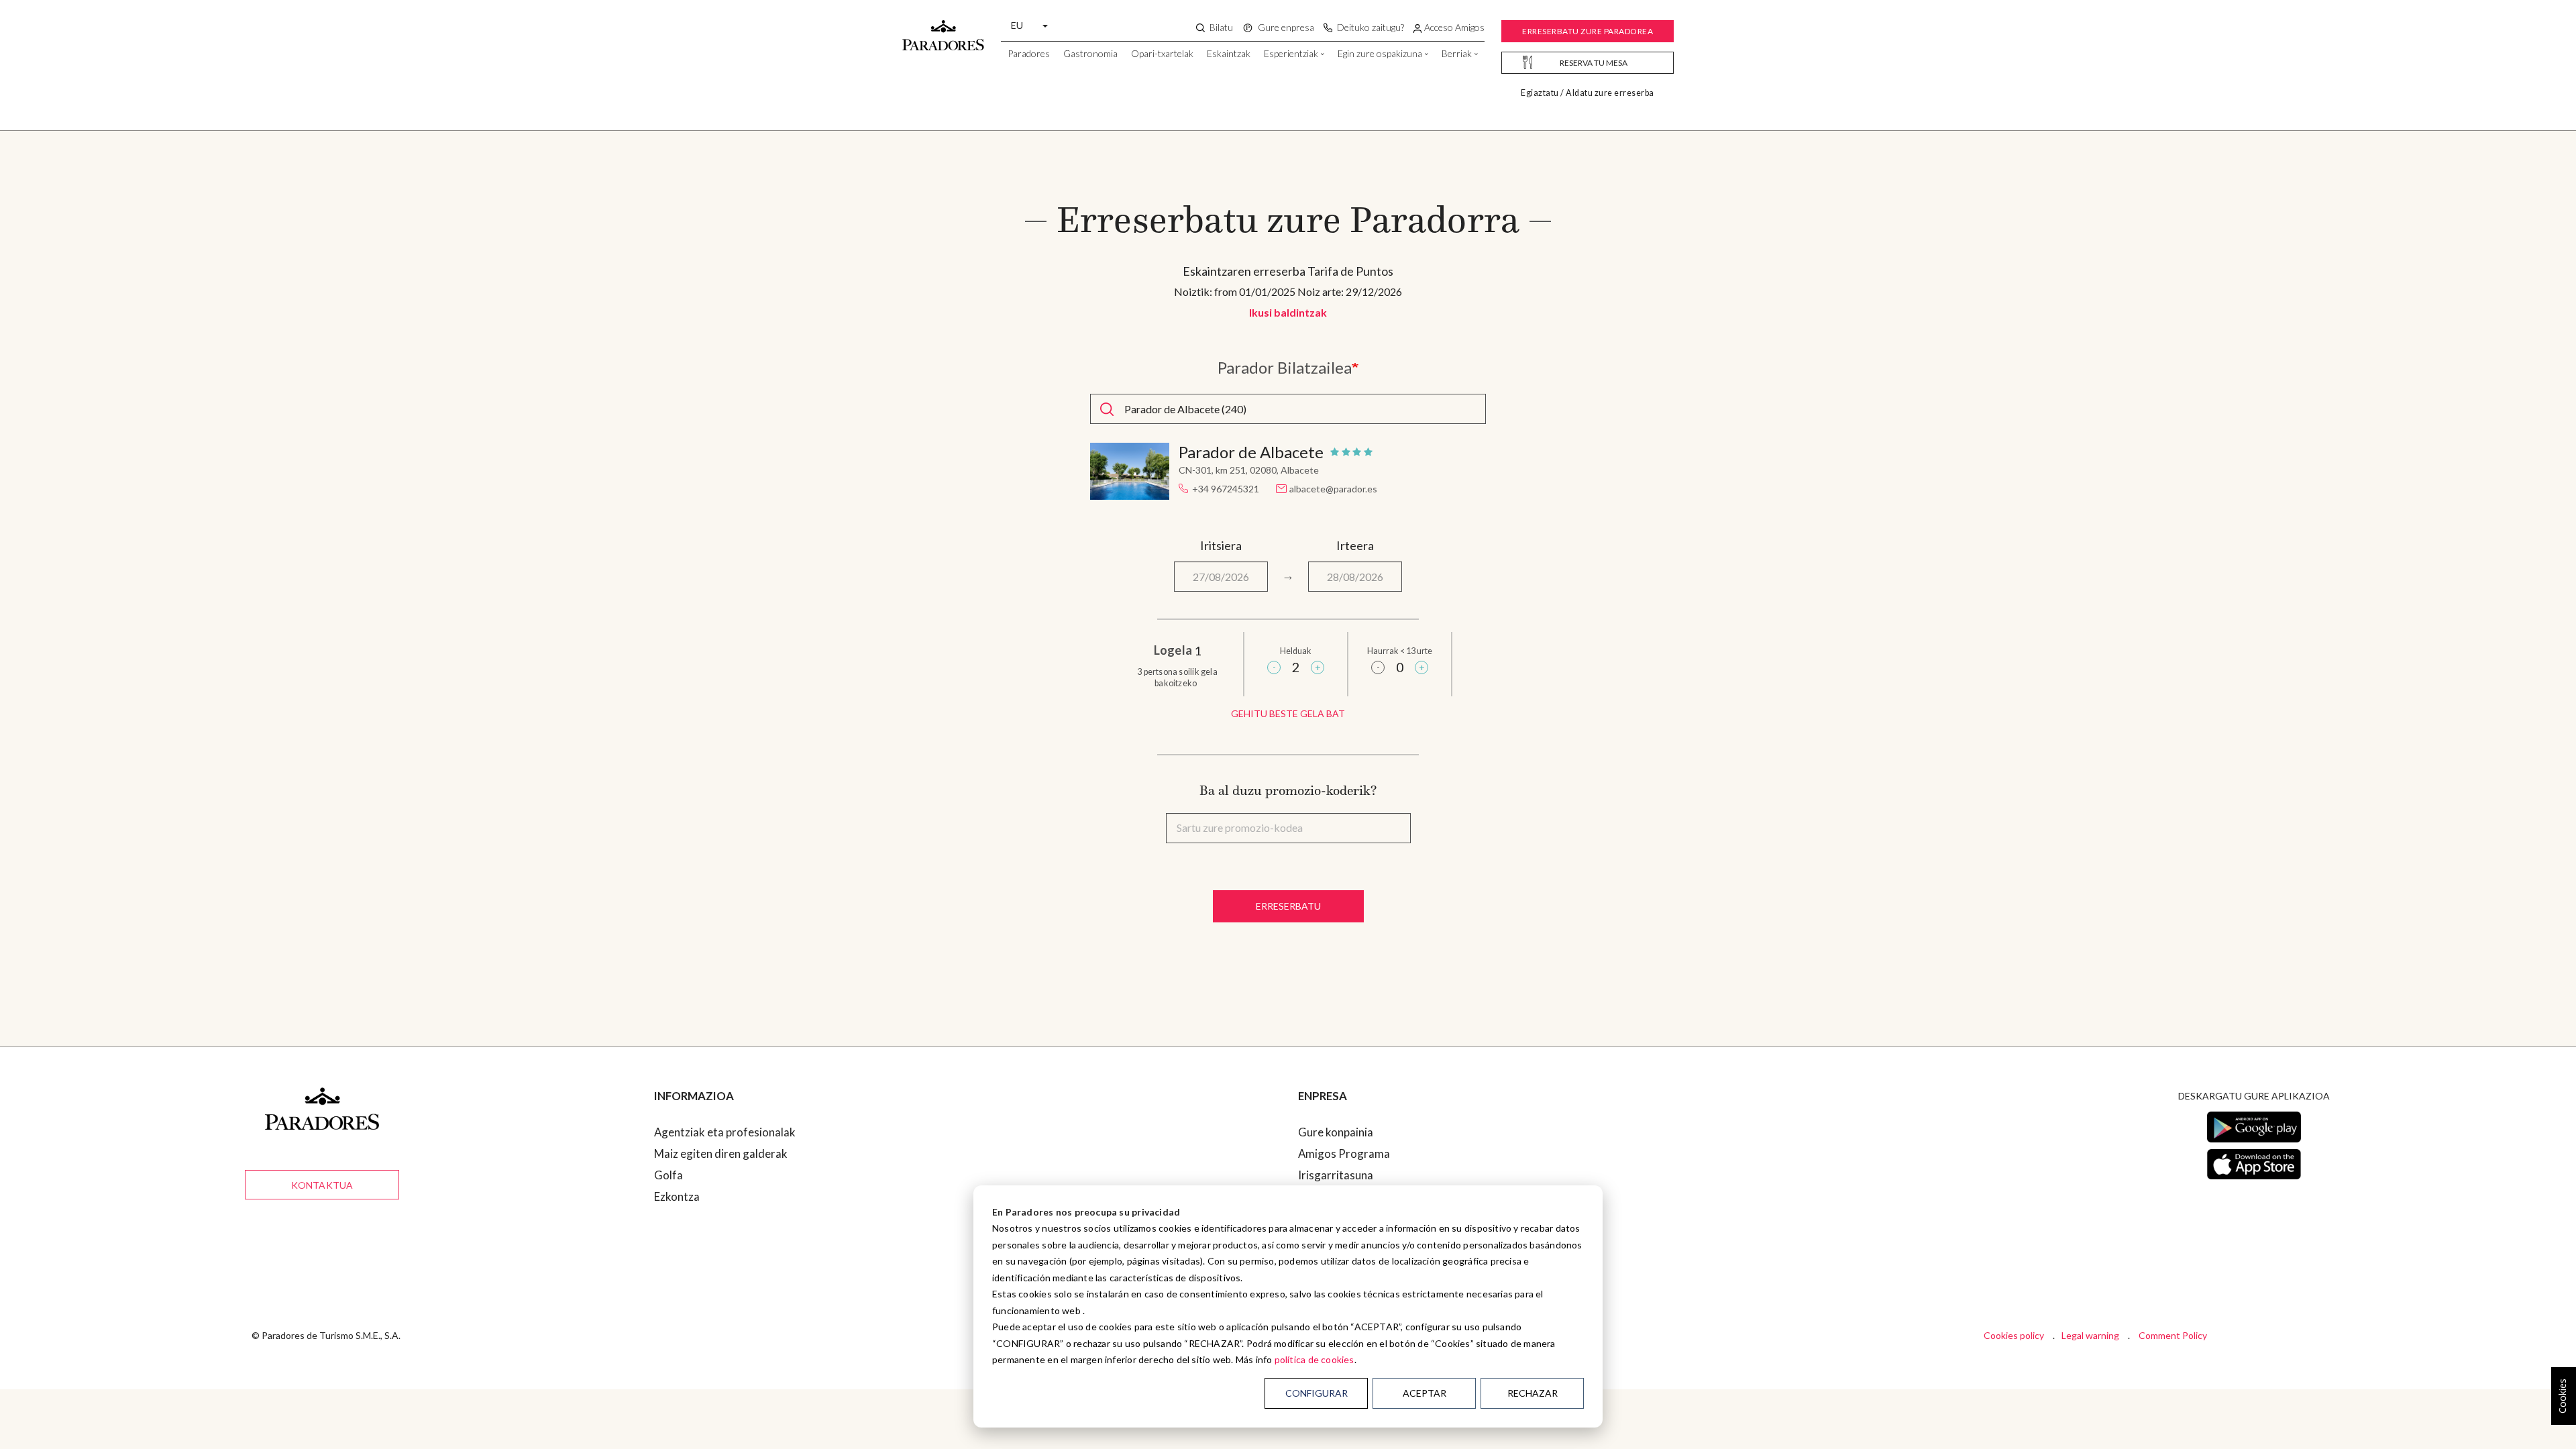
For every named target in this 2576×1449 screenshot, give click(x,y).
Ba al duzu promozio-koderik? (1288, 790)
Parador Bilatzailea (1285, 368)
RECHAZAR (1533, 1393)
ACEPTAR (1425, 1393)
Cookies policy (2014, 1335)
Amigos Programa (1344, 1153)
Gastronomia (1090, 53)
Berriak (1457, 53)
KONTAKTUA (322, 1185)
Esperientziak (1291, 53)
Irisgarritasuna (1336, 1175)
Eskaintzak (1229, 53)
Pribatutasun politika (1351, 1261)
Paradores (1029, 53)
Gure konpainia (1336, 1132)
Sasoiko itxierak (1338, 1196)
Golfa (668, 1175)
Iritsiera (1221, 545)
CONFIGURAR (1317, 1393)
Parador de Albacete (1251, 452)
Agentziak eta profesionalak (725, 1132)
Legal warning (2090, 1335)
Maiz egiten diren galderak (721, 1153)
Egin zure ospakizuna (1380, 53)
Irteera (1355, 545)
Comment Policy (2173, 1335)
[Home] (943, 29)
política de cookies (1314, 1359)
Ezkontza (677, 1196)
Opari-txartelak (1162, 53)
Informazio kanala (1343, 1218)
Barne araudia (1333, 1239)
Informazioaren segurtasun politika (1387, 1282)
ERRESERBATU (1288, 906)
